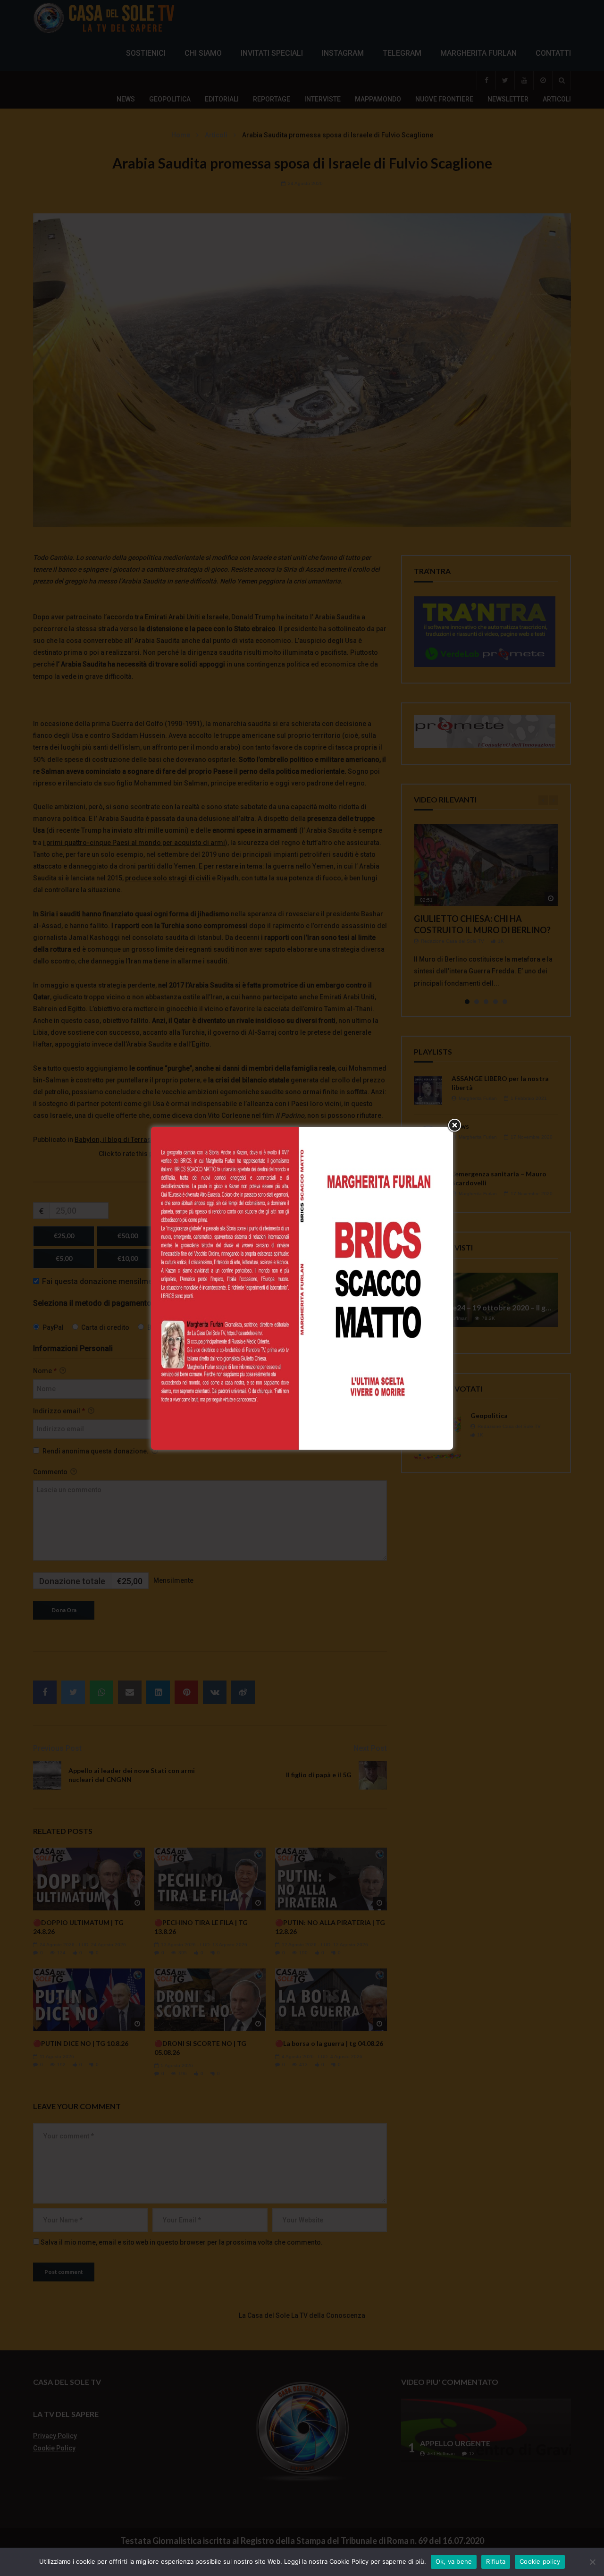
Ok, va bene (454, 2561)
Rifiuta (496, 2561)
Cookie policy (540, 2561)
